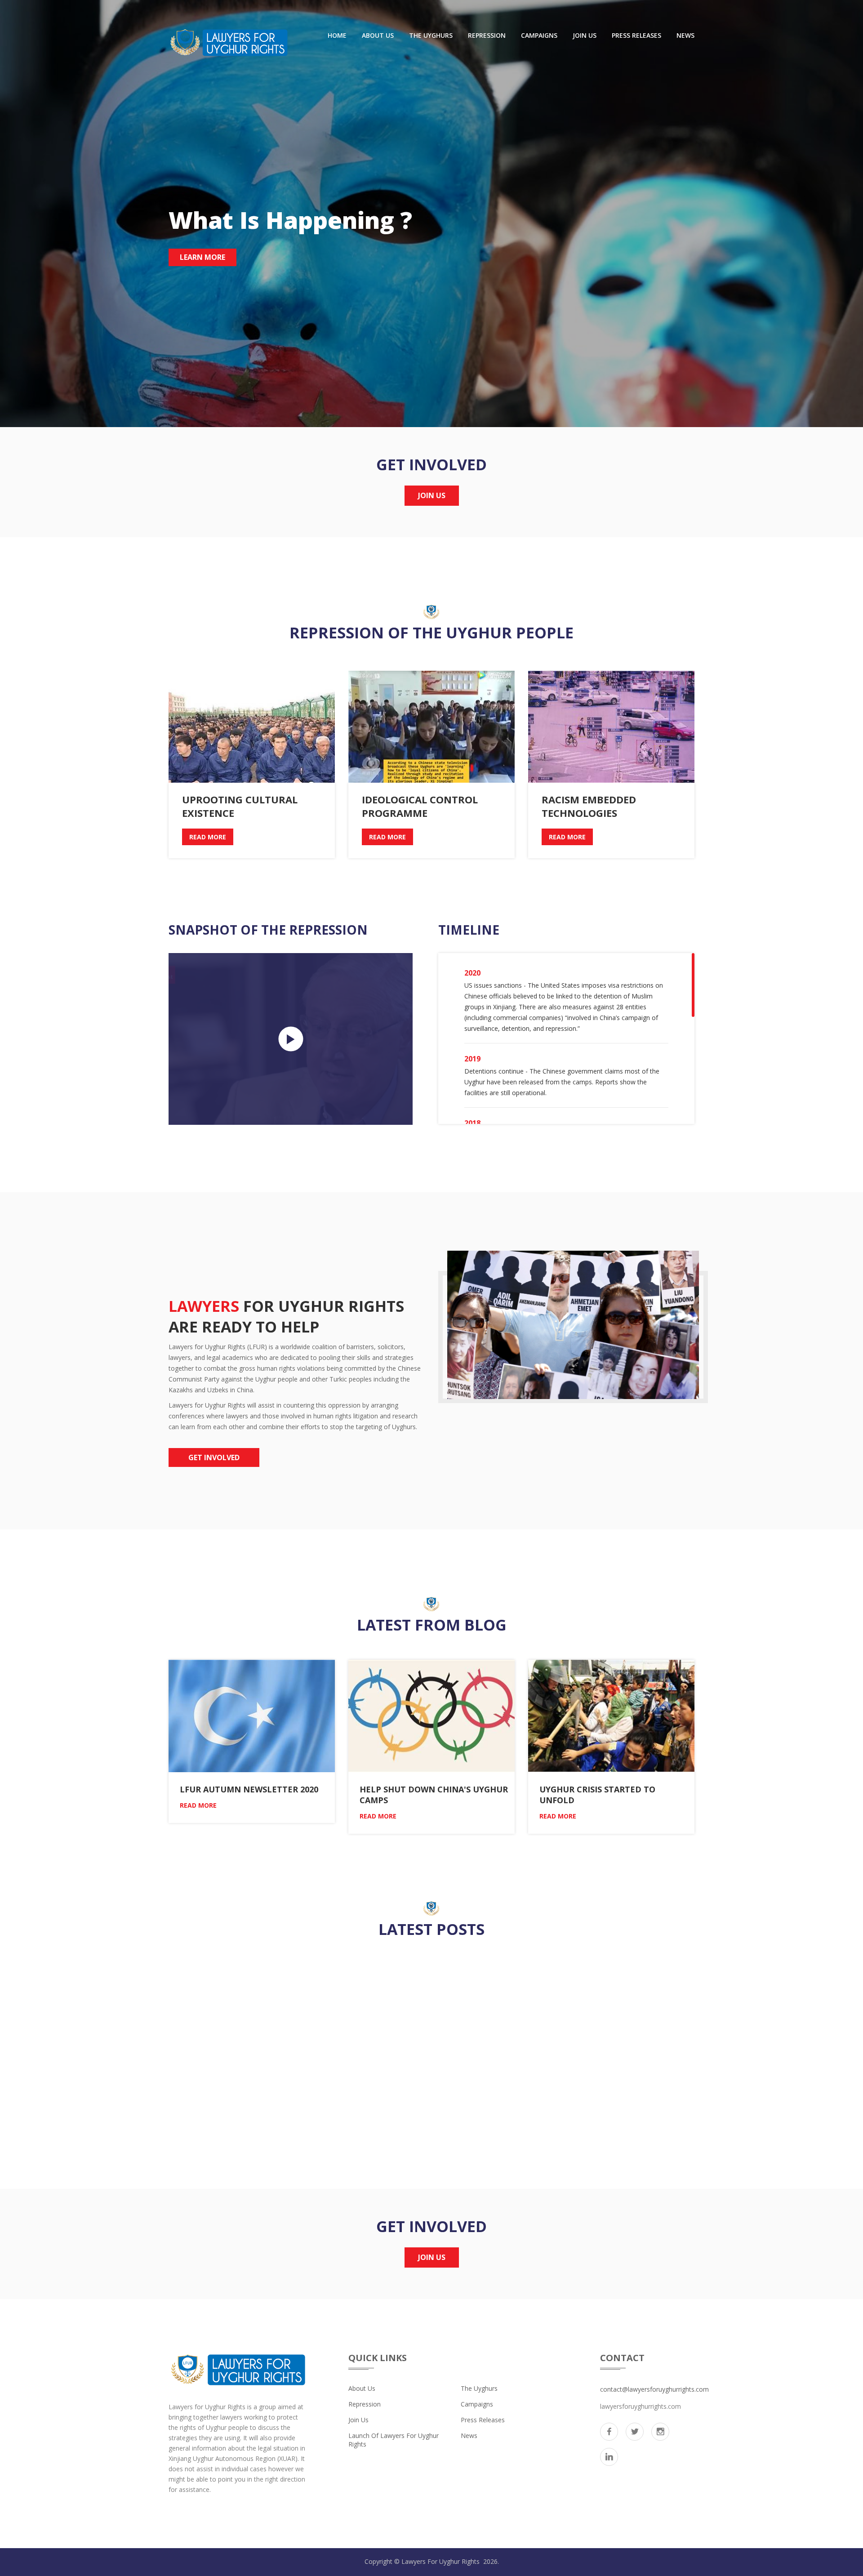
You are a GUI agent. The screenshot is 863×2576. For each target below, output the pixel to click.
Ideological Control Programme (420, 806)
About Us (378, 35)
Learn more (202, 257)
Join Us (585, 35)
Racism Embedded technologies (589, 806)
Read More (208, 837)
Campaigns (539, 35)
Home (337, 35)
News (685, 35)
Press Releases (636, 35)
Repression (487, 35)
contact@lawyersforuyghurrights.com (654, 2389)
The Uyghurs (431, 35)
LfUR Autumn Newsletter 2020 (249, 1789)
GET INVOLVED (214, 1457)
